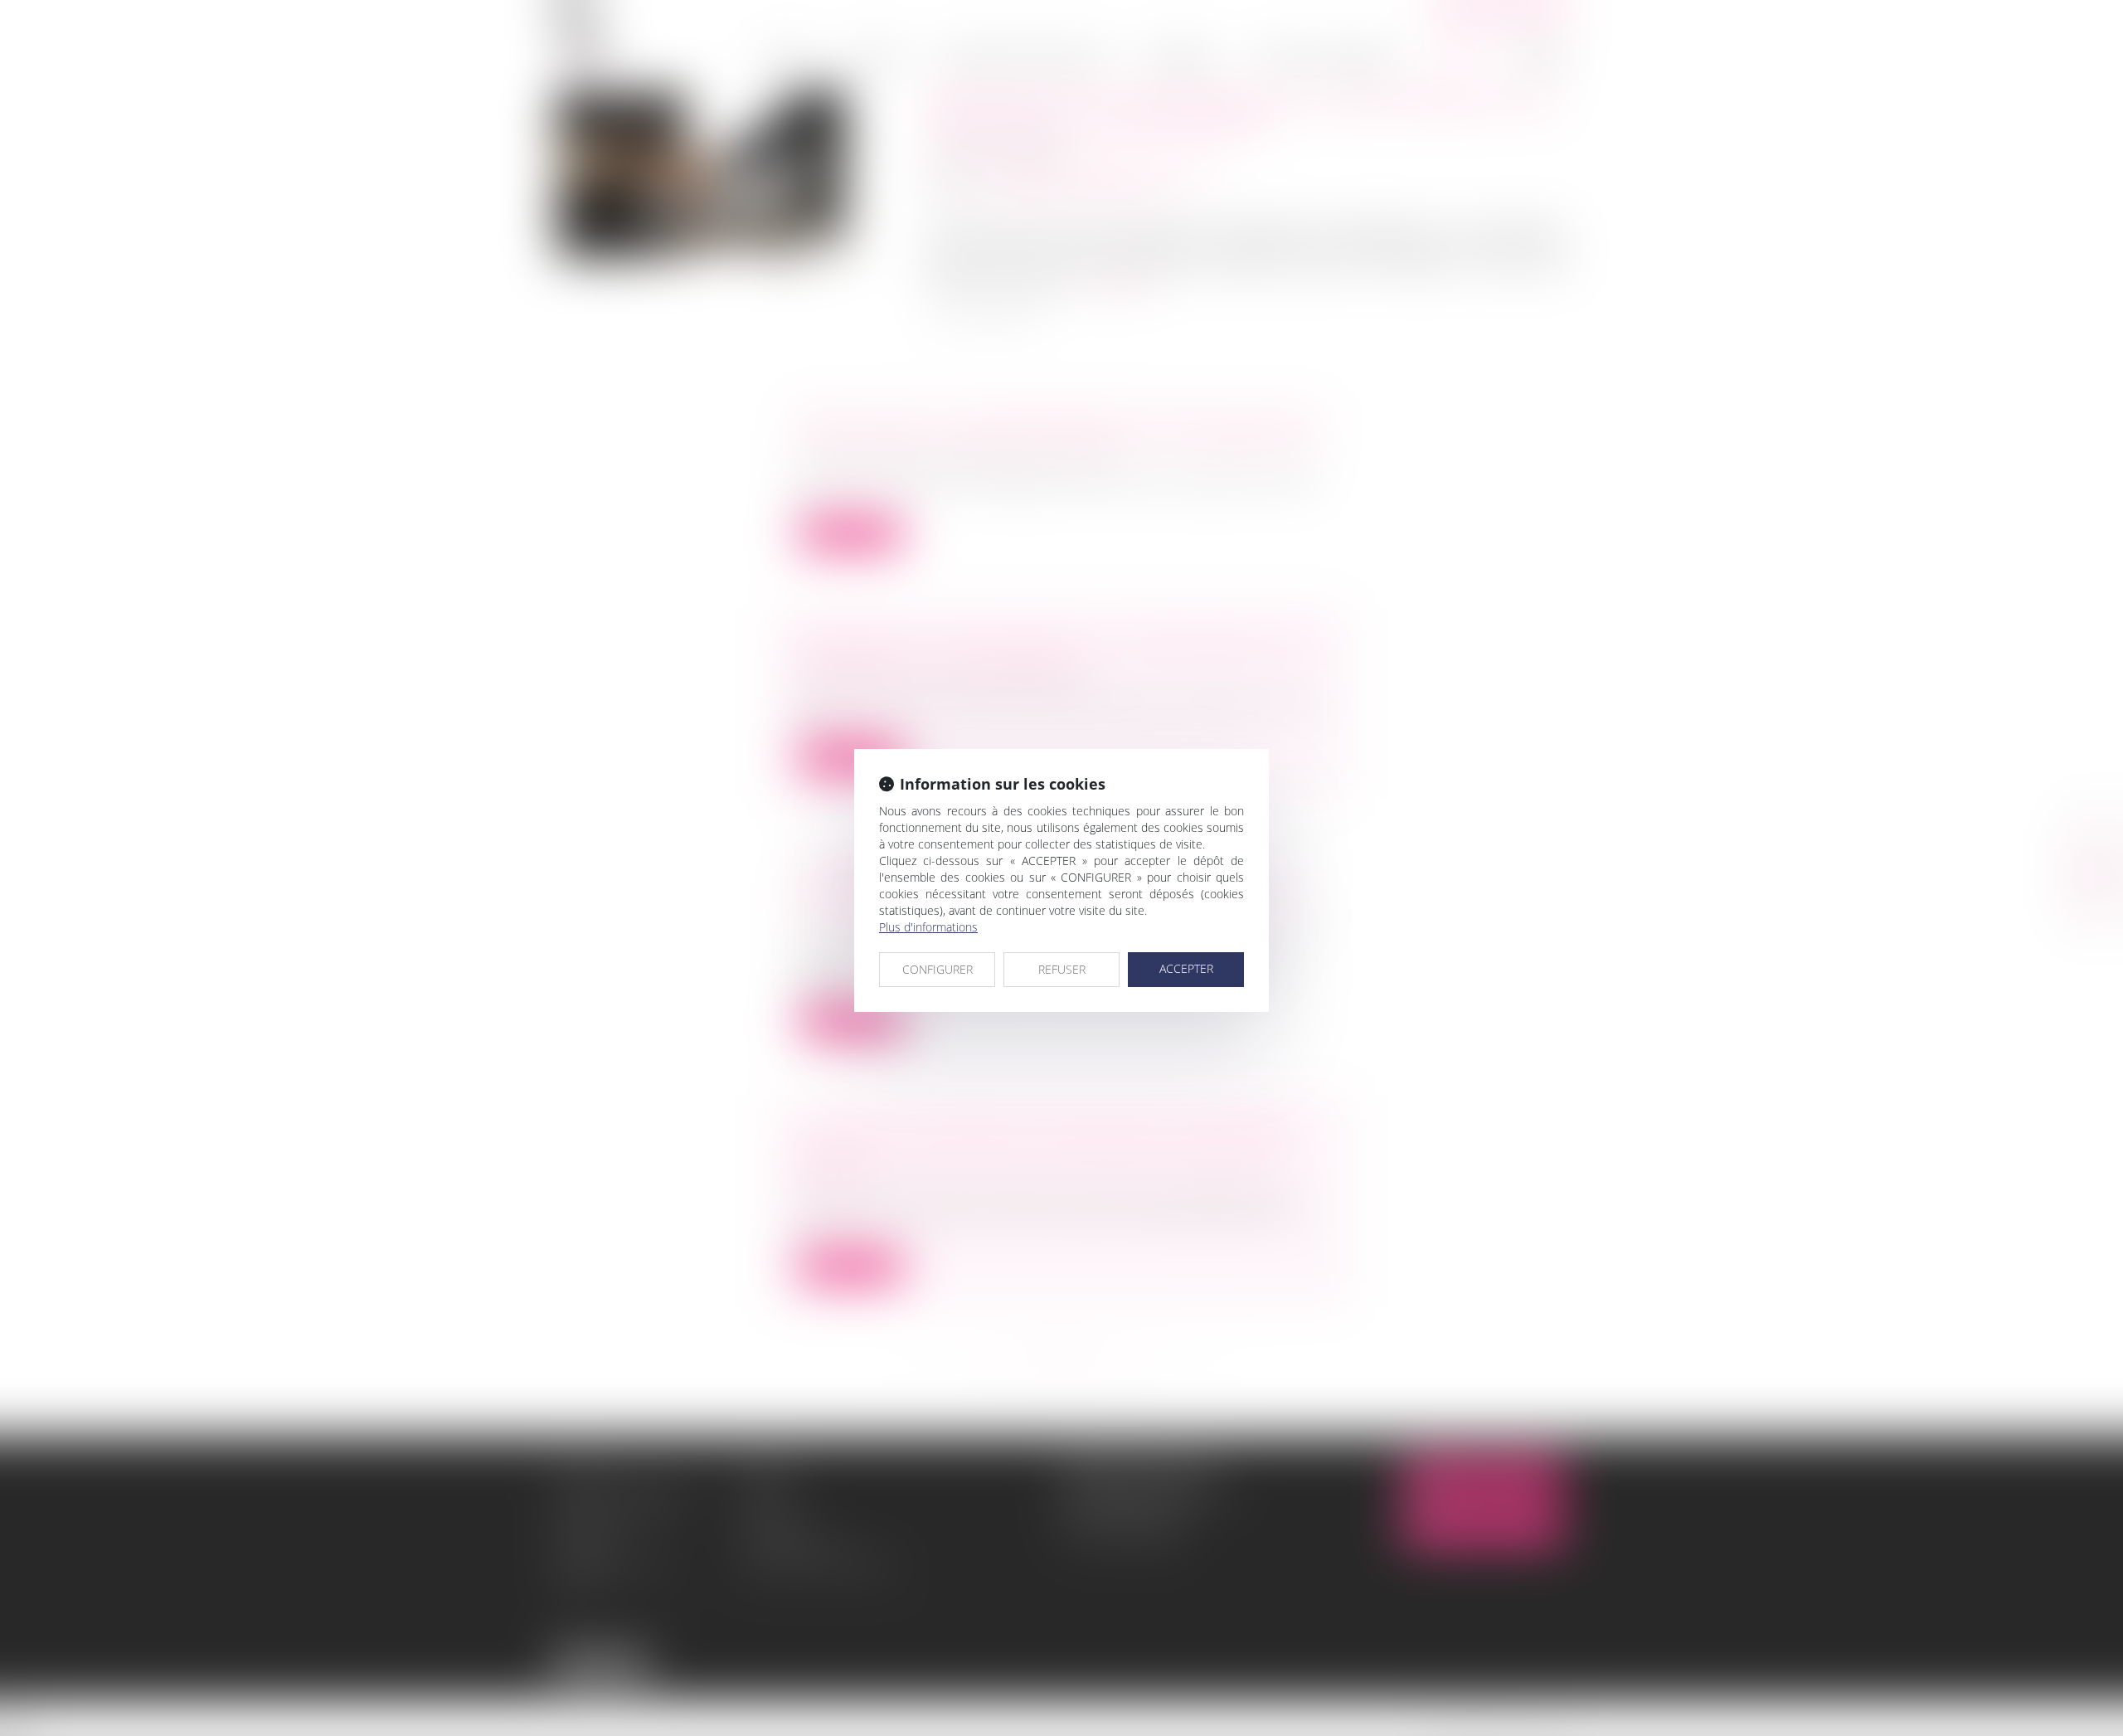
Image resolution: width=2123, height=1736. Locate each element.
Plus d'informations (928, 927)
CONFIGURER (938, 969)
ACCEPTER (1186, 968)
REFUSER (1062, 969)
